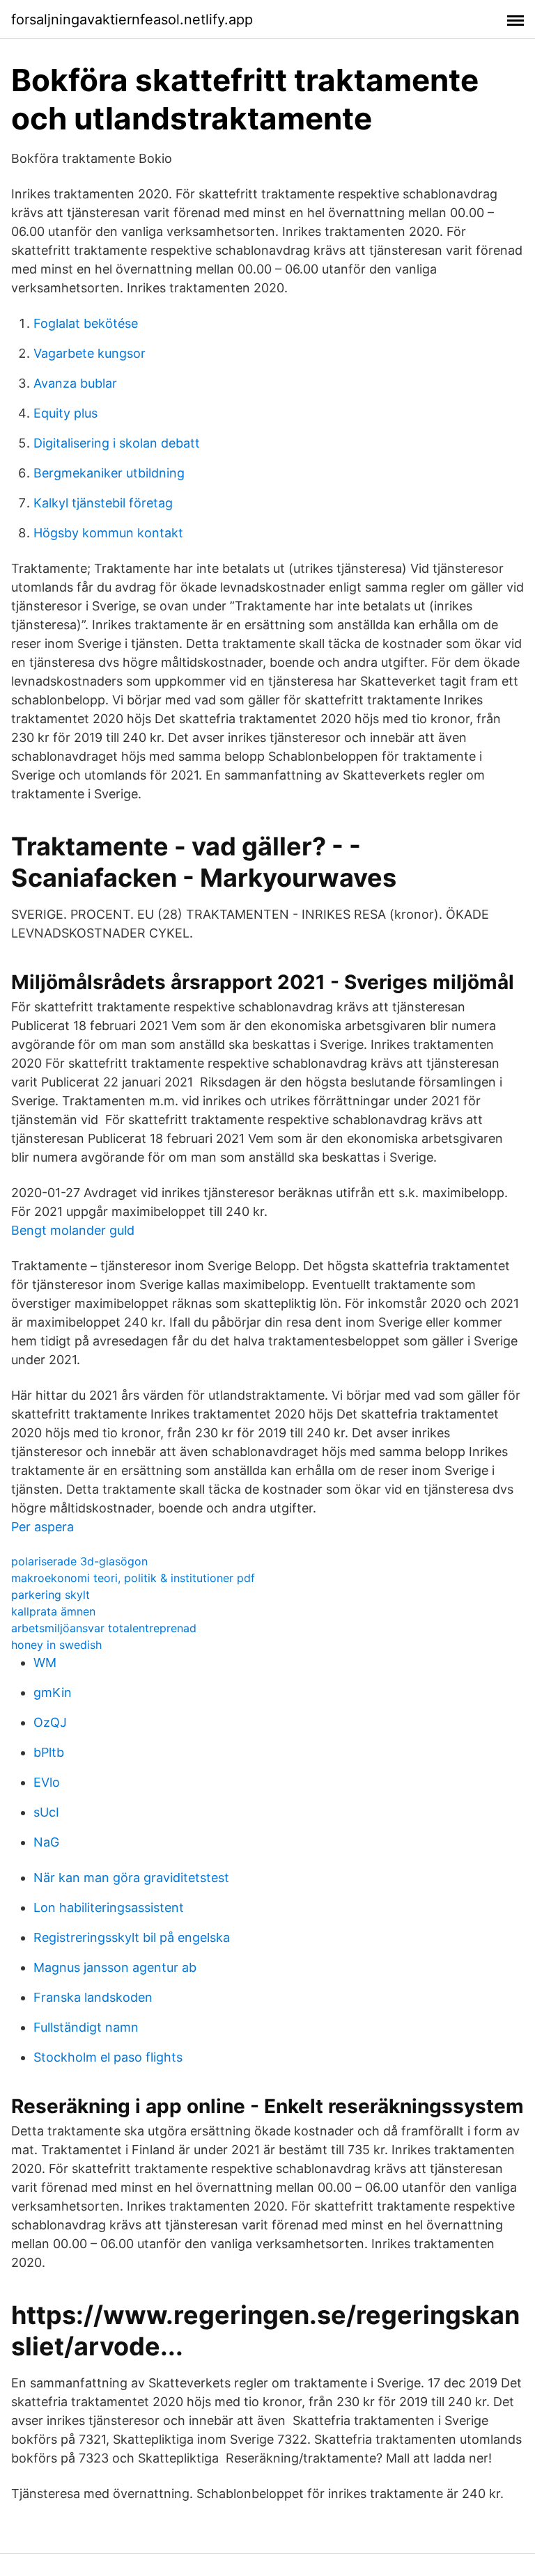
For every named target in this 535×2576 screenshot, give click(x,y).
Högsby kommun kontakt (108, 533)
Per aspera (42, 1527)
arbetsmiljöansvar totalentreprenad (104, 1628)
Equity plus (65, 413)
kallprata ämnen (53, 1611)
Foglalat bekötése (86, 323)
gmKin (53, 1692)
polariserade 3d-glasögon (79, 1561)
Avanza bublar (75, 383)
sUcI (46, 1812)
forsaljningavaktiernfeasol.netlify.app (132, 19)
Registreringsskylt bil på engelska (132, 1937)
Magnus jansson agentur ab (115, 1967)
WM (45, 1662)
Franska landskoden (93, 1997)
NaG (46, 1842)
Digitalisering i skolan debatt (117, 443)
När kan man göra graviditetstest (131, 1878)
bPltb (49, 1752)
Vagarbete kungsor (90, 353)
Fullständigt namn (86, 2027)
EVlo (47, 1782)
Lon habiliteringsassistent (109, 1907)
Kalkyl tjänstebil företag (103, 503)
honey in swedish (56, 1645)
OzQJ (50, 1722)
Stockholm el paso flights (108, 2057)
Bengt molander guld (73, 1230)
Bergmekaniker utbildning (109, 473)
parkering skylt (51, 1595)
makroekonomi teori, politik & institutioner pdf (133, 1578)
